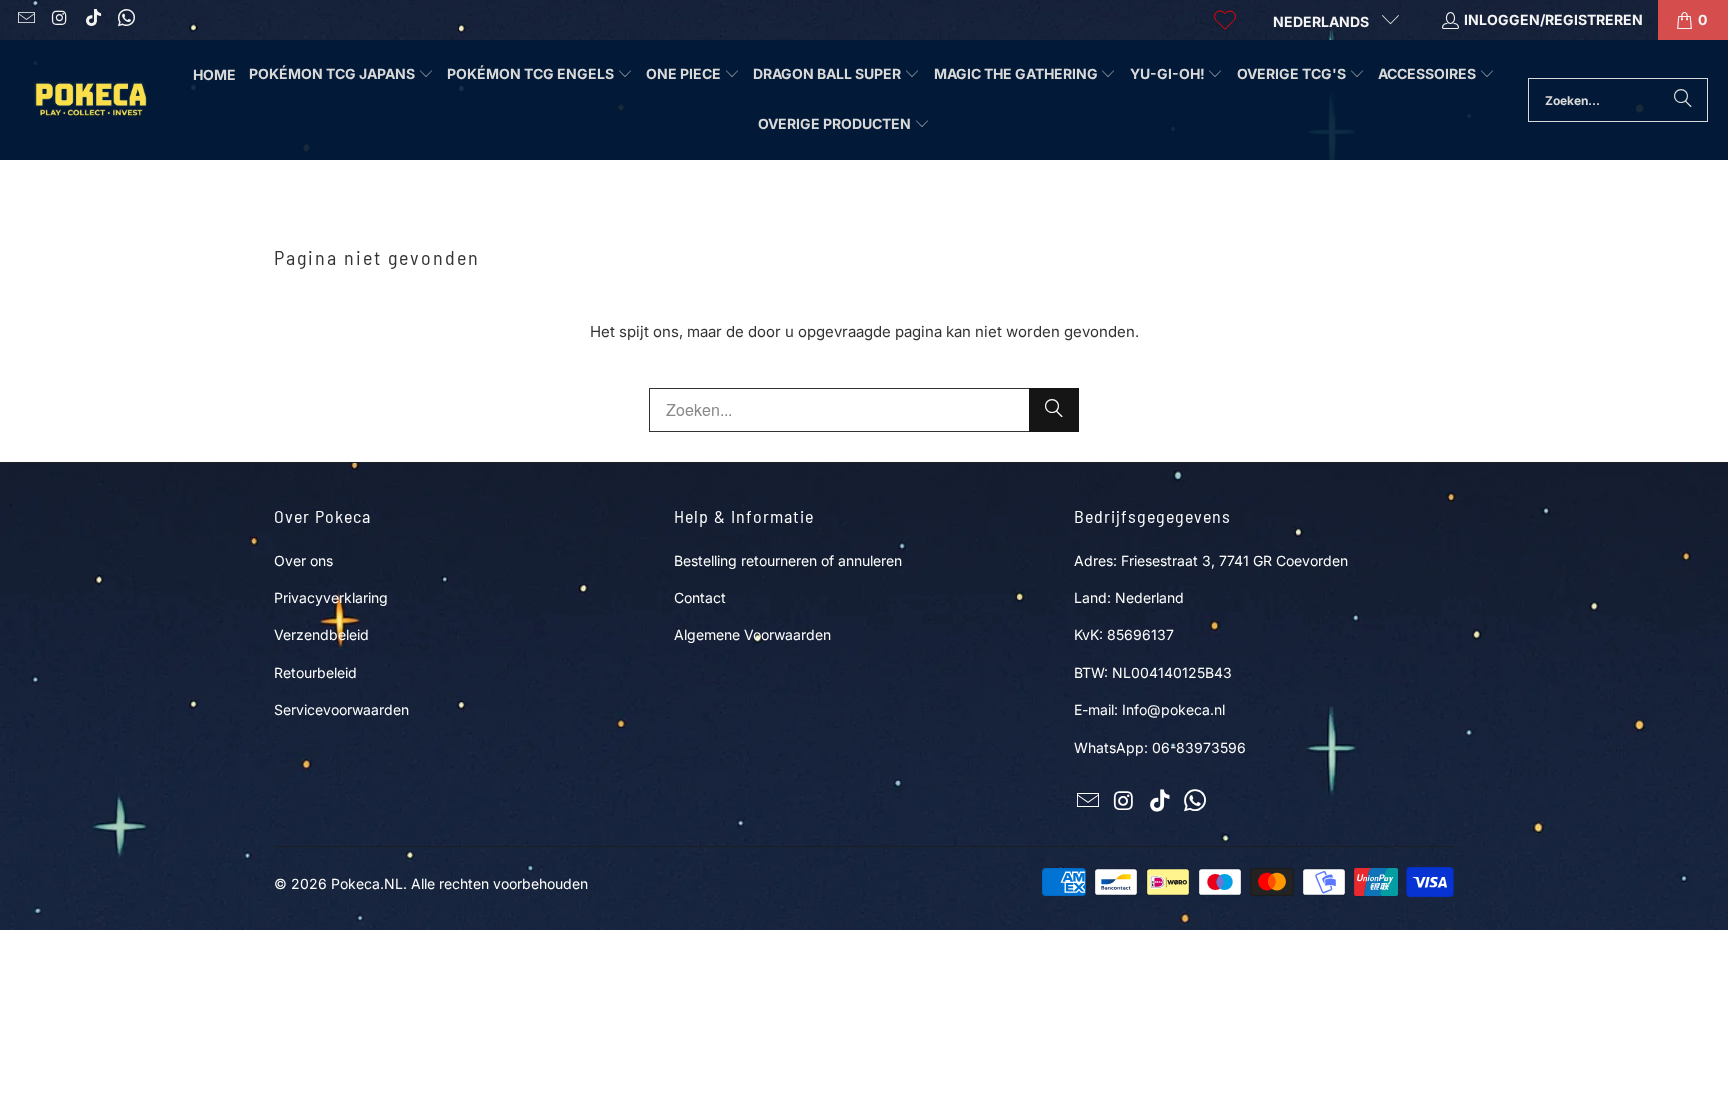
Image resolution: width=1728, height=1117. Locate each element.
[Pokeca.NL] (90, 99)
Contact (700, 597)
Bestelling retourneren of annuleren (788, 560)
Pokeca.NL (367, 883)
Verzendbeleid (321, 634)
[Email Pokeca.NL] (25, 19)
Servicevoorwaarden (341, 709)
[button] (341, 75)
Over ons (303, 560)
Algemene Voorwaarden (752, 634)
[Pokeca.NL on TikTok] (92, 19)
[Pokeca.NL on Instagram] (59, 19)
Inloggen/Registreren (1553, 19)
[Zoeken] (1683, 100)
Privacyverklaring (331, 597)
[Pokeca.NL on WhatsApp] (126, 19)
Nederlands (1322, 21)
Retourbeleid (315, 672)
